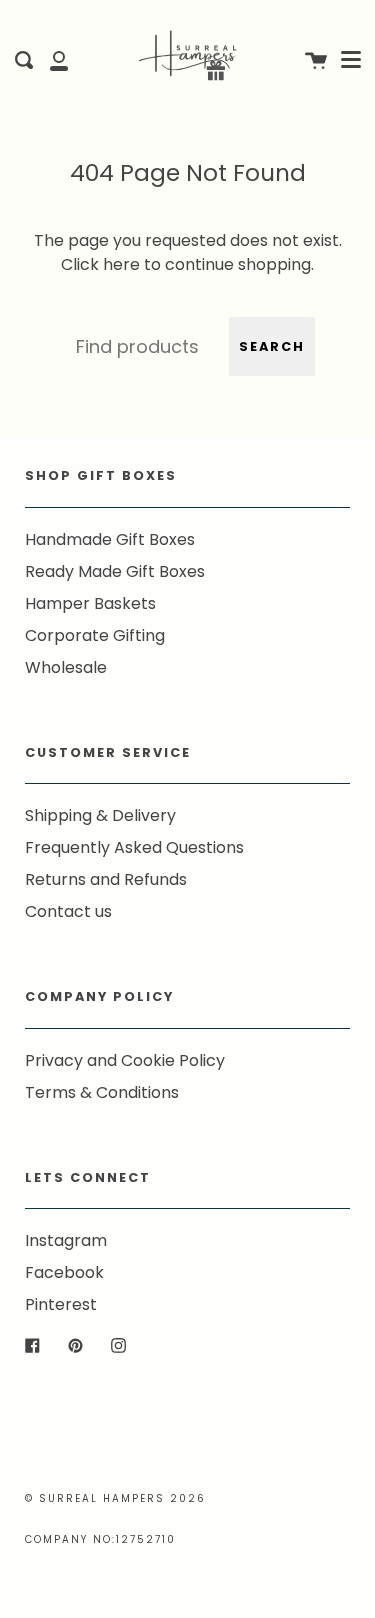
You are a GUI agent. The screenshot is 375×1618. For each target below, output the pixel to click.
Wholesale (66, 667)
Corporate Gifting (95, 635)
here (121, 264)
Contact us (68, 911)
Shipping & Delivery (100, 815)
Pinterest (61, 1304)
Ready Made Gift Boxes (115, 571)
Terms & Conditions (102, 1092)
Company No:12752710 (100, 1539)
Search (272, 346)
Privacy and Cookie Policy (125, 1060)
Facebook (64, 1272)
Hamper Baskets (90, 603)
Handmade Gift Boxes (110, 539)
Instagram (66, 1240)
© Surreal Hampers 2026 (115, 1498)
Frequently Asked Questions (134, 847)
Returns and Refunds (106, 879)
